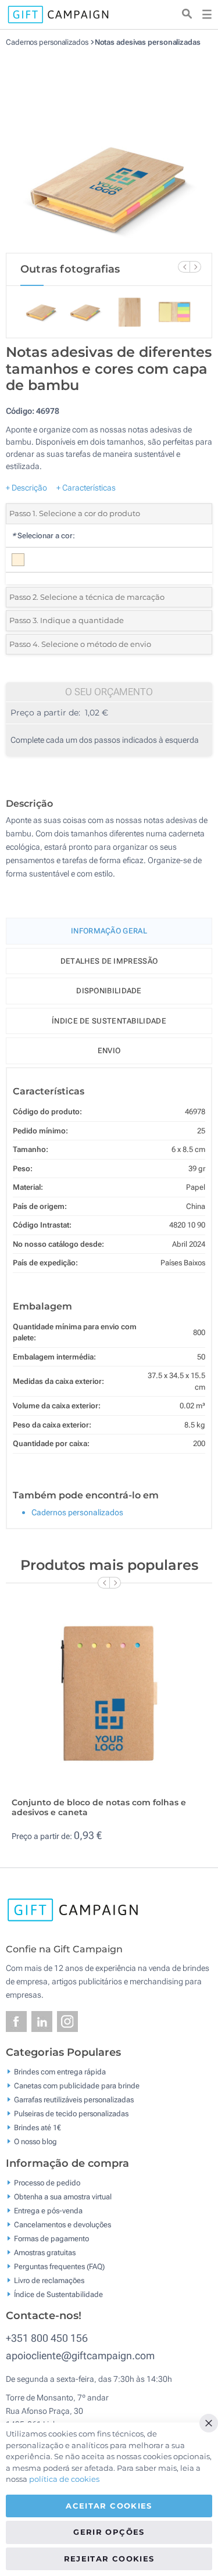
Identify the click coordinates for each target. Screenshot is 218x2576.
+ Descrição (26, 488)
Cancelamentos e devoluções (62, 2224)
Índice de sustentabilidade (109, 1021)
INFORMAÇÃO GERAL (109, 931)
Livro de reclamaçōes (49, 2280)
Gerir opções (109, 2532)
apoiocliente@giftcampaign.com (80, 2355)
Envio (109, 1051)
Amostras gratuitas (45, 2252)
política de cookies (64, 2479)
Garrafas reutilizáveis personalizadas (74, 2100)
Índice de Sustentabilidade (58, 2294)
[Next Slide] (195, 267)
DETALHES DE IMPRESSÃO (109, 961)
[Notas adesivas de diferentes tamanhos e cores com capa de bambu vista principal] (109, 150)
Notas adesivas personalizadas (148, 42)
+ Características (86, 488)
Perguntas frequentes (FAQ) (59, 2266)
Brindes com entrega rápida (60, 2072)
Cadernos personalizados (48, 42)
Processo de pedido (47, 2182)
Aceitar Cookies (109, 2506)
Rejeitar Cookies (109, 2559)
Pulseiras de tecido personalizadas (71, 2114)
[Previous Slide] (184, 267)
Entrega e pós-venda (48, 2210)
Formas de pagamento (51, 2238)
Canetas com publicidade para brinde (77, 2086)
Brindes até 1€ (37, 2128)
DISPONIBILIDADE (109, 991)
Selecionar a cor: (43, 536)
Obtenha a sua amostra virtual (63, 2196)
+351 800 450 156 (47, 2338)
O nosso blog (35, 2142)
